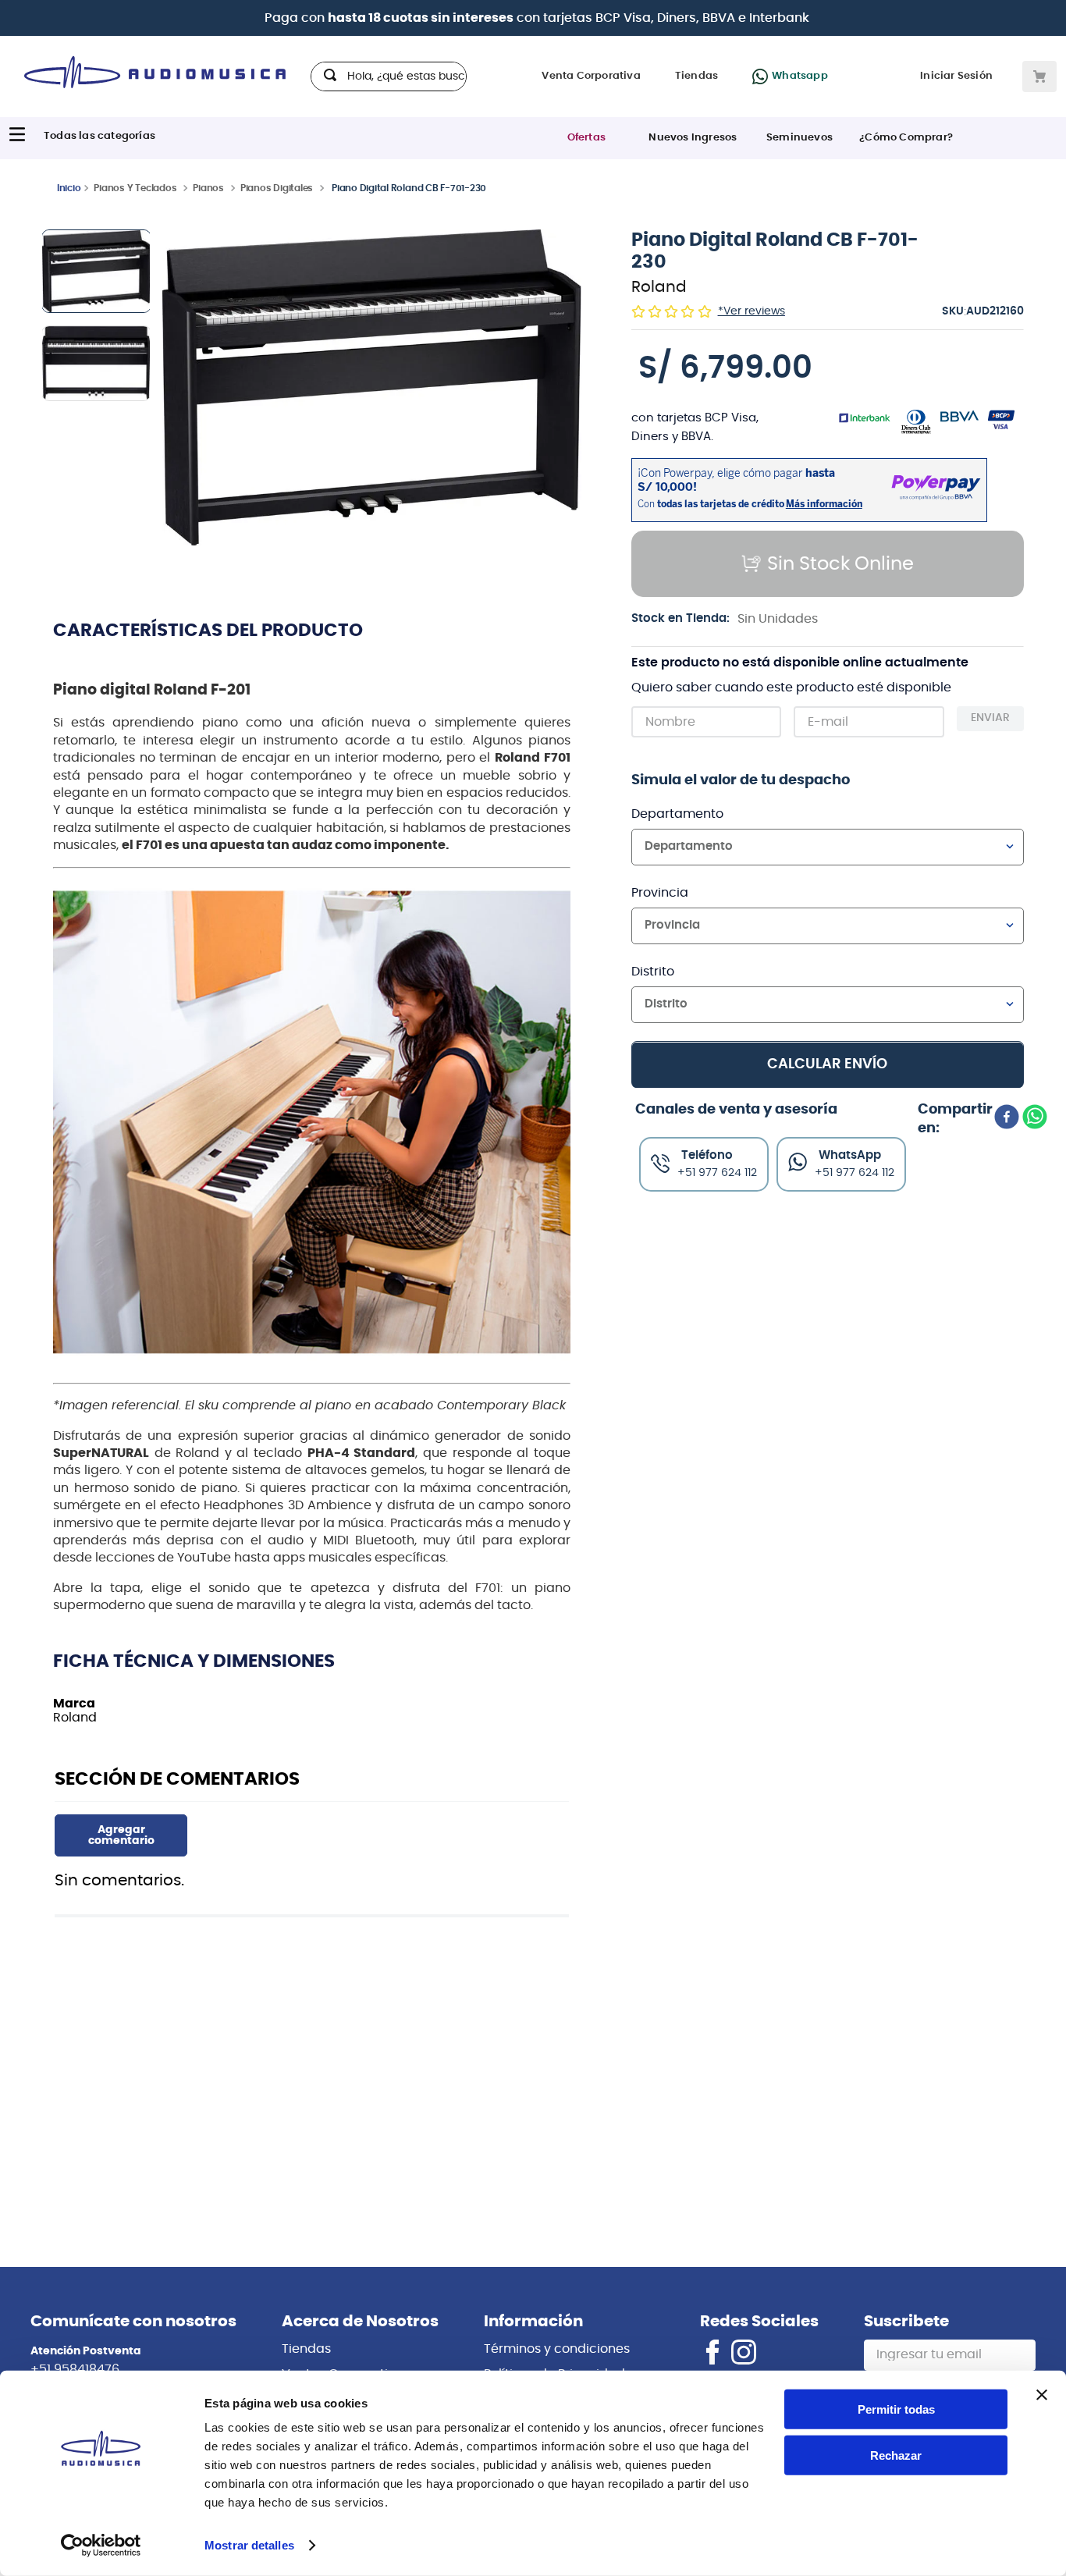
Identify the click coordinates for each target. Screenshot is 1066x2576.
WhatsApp (850, 1155)
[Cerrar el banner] (1042, 2395)
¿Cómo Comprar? (906, 138)
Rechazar (896, 2455)
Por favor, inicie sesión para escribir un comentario (121, 1835)
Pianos (208, 188)
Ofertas (586, 138)
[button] (372, 389)
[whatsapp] (1035, 1118)
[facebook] (1007, 1118)
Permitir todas (896, 2409)
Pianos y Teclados (135, 188)
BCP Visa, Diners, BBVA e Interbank (702, 18)
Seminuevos (799, 138)
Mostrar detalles (249, 2545)
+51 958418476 (75, 2369)
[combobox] (389, 76)
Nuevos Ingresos (693, 138)
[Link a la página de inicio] (69, 187)
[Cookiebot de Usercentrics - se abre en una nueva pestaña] (101, 2546)
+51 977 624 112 (855, 1172)
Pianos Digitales (277, 188)
